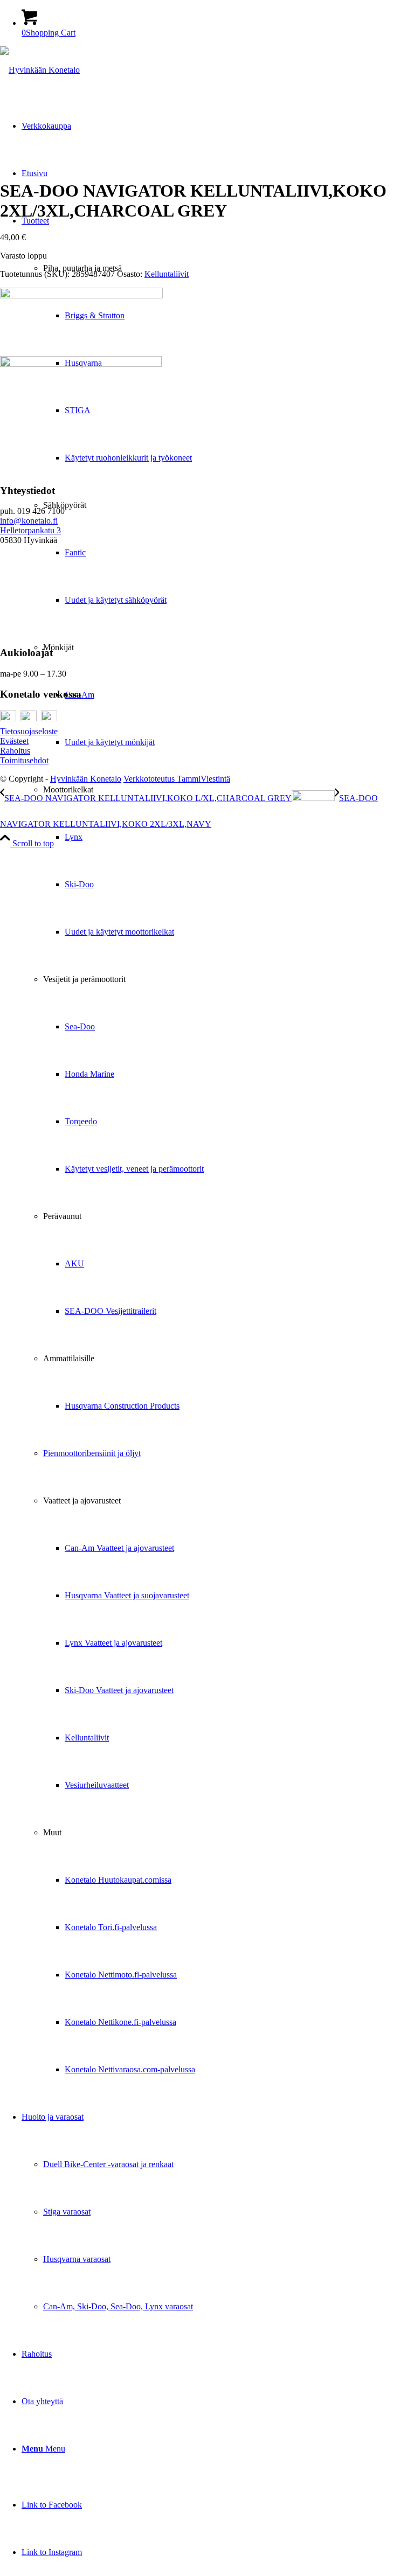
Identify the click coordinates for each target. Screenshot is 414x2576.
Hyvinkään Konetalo (86, 779)
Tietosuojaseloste (29, 731)
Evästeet (14, 741)
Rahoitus (15, 751)
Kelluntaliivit (167, 274)
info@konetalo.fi (29, 521)
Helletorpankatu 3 (30, 530)
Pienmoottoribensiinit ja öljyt (92, 1453)
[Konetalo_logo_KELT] (40, 70)
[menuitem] (218, 1145)
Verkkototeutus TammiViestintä (177, 779)
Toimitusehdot (24, 760)
